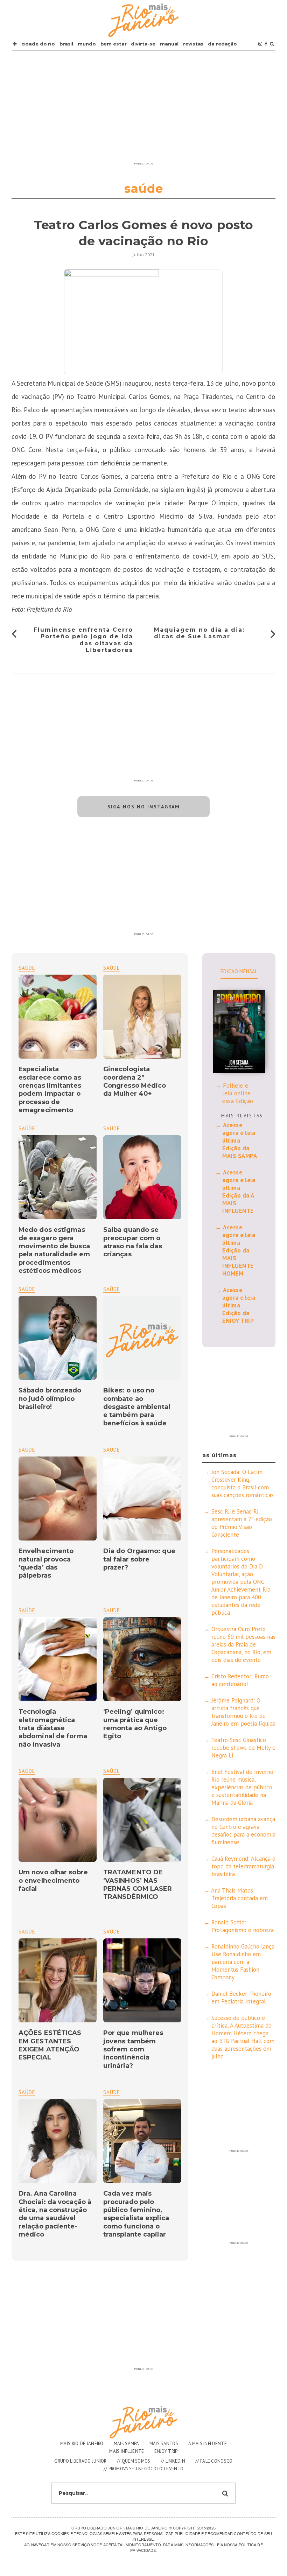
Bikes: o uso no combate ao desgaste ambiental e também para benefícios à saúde (137, 1407)
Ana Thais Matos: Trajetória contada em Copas (239, 1898)
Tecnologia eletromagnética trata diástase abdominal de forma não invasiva (53, 1728)
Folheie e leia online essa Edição (238, 1093)
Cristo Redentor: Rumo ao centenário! (240, 1680)
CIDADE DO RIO (38, 44)
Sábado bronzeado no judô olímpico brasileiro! (50, 1399)
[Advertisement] (143, 110)
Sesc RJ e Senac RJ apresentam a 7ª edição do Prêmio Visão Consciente (242, 1523)
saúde (112, 968)
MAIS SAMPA (127, 2444)
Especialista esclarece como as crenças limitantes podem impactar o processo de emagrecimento (50, 1090)
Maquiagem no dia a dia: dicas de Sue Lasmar (199, 633)
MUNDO (87, 44)
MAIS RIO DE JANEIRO (82, 2444)
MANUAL (169, 44)
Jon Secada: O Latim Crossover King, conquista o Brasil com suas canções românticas (243, 1483)
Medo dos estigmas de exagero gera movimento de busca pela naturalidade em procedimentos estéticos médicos (54, 1250)
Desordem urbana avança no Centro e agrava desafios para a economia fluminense (243, 1831)
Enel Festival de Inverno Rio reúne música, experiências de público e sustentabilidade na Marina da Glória (242, 1787)
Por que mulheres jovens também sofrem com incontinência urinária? (133, 2049)
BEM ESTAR (114, 44)
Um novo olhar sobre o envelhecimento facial (53, 1880)
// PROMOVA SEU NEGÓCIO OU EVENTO (144, 2469)
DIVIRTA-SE (143, 44)
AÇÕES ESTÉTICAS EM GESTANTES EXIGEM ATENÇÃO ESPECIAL (50, 2045)
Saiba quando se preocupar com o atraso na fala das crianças (133, 1242)
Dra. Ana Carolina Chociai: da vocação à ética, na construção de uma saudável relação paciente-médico (55, 2214)
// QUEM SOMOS (134, 2461)
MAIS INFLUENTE (127, 2451)
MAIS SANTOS (164, 2444)
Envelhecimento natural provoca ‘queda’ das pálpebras (46, 1563)
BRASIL (66, 44)
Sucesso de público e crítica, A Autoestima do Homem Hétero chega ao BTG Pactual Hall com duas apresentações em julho (243, 2037)
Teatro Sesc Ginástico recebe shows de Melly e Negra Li (243, 1748)
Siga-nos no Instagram (144, 807)
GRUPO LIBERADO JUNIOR (80, 2461)
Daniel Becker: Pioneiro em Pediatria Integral (241, 1998)
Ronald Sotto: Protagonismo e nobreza (243, 1926)
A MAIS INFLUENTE (208, 2444)
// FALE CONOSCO (214, 2461)
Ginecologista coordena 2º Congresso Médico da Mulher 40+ (135, 1081)
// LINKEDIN (173, 2461)
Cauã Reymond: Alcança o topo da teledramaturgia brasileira (243, 1866)
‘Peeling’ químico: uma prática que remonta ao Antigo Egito (135, 1724)
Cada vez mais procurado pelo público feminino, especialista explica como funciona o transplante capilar (136, 2214)
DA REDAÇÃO (222, 44)
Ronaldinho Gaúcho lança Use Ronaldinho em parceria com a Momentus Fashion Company (243, 1962)
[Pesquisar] (272, 44)
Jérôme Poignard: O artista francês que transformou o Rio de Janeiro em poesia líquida (243, 1712)
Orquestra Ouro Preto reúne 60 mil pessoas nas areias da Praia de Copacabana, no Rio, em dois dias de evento (243, 1644)
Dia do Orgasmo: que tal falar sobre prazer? (139, 1559)
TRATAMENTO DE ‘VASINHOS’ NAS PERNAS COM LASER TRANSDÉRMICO (138, 1884)
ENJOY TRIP (166, 2451)
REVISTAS (193, 44)
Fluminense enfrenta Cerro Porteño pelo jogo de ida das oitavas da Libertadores (83, 640)
